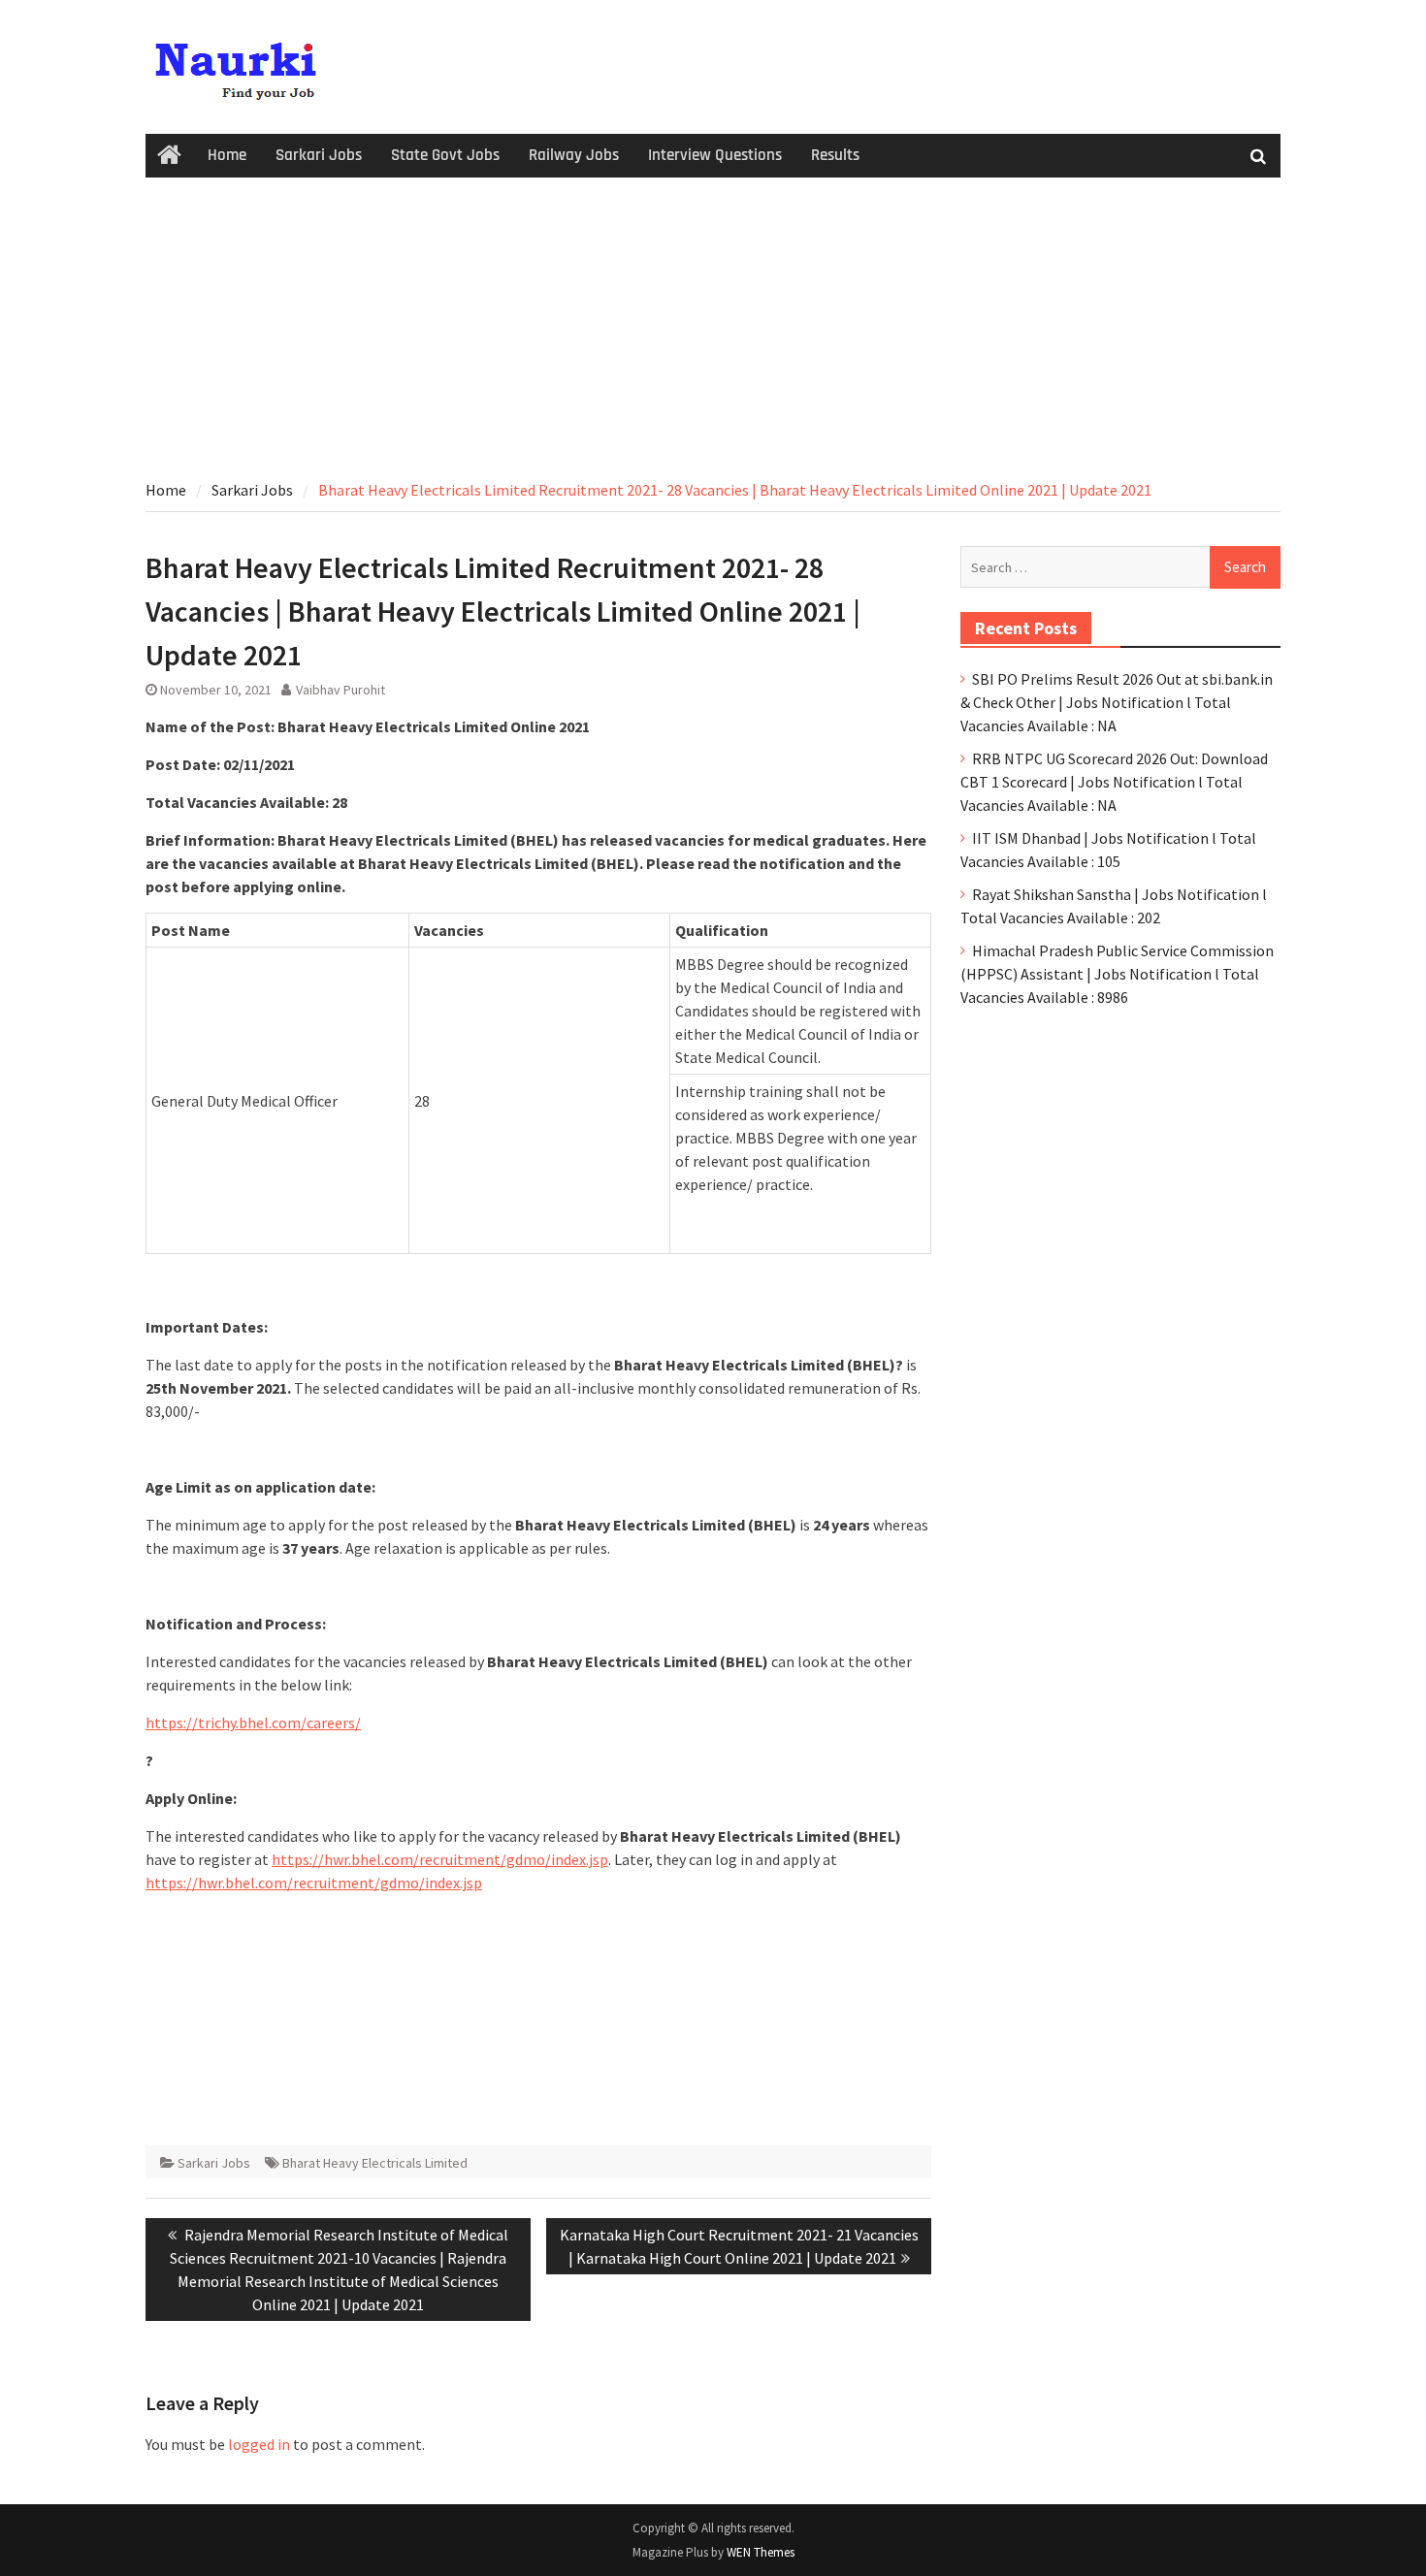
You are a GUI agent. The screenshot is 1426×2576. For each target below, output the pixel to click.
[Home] (169, 156)
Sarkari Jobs (319, 155)
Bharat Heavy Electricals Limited (375, 2163)
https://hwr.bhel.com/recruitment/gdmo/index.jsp (440, 1859)
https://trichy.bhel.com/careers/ (253, 1723)
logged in (259, 2444)
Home (227, 155)
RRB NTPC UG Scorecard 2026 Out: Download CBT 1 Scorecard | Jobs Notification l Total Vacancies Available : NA (1114, 782)
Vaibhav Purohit (340, 690)
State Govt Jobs (445, 155)
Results (835, 155)
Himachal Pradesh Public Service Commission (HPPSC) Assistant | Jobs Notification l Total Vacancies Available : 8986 (1117, 974)
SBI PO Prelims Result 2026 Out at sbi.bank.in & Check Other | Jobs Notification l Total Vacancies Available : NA (1117, 702)
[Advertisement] (713, 323)
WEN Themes (761, 2552)
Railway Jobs (574, 155)
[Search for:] (1120, 566)
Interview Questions (715, 155)
